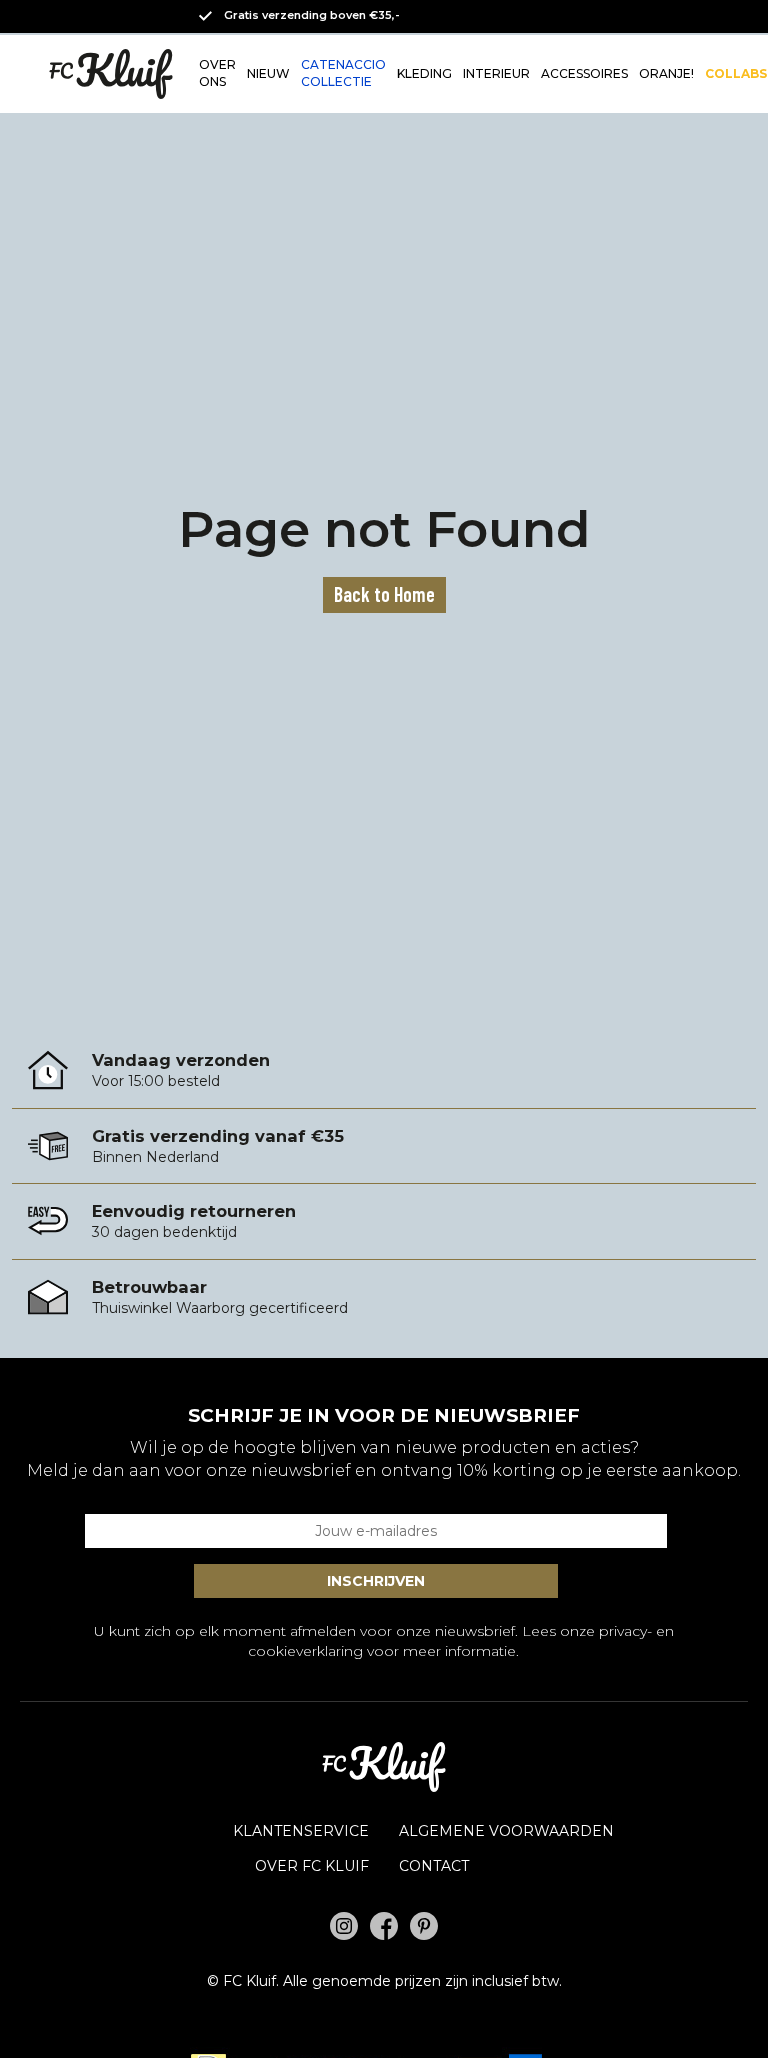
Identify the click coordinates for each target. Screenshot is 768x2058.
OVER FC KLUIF (312, 1866)
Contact (434, 1866)
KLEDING (424, 73)
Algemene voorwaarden (506, 1831)
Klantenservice (301, 1831)
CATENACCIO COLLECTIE (343, 73)
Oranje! (666, 73)
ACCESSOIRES (584, 73)
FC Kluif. (251, 1981)
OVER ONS (217, 73)
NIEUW (268, 73)
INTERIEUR (496, 73)
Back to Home (384, 594)
